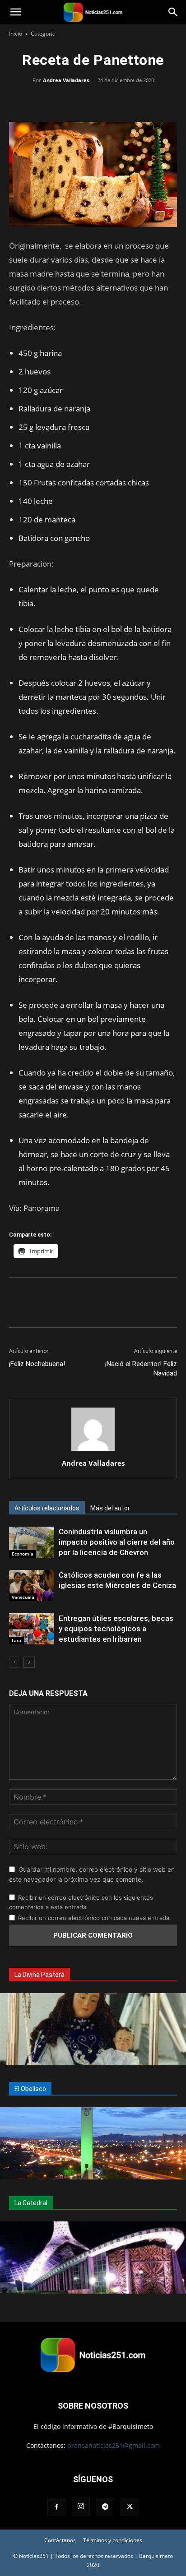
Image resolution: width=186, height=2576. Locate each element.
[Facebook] (51, 101)
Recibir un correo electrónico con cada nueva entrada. (95, 1918)
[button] (15, 12)
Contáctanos (60, 2540)
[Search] (173, 12)
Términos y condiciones (113, 2540)
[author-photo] (93, 1451)
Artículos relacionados (47, 1508)
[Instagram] (81, 2507)
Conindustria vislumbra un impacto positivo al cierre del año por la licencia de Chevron (117, 1542)
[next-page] (29, 1662)
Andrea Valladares (66, 80)
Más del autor (110, 1508)
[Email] (114, 101)
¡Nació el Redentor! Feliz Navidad (141, 1369)
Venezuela (23, 1597)
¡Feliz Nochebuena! (37, 1364)
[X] (72, 101)
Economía (23, 1554)
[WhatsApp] (93, 101)
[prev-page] (15, 1662)
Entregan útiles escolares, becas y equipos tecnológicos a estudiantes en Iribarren (116, 1629)
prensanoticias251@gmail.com (114, 2445)
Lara (16, 1640)
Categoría (43, 34)
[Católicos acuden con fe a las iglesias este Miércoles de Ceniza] (32, 1586)
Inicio (16, 34)
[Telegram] (135, 101)
